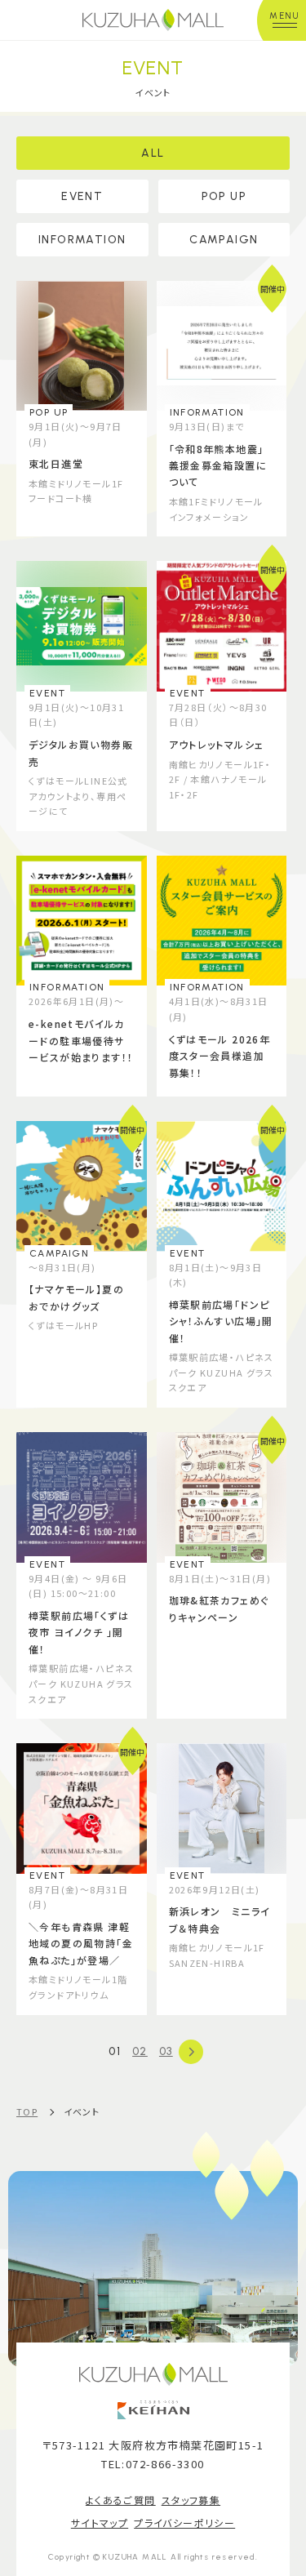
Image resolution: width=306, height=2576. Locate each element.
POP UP (224, 196)
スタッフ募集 (191, 2500)
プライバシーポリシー (184, 2523)
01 (115, 2051)
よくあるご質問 (121, 2500)
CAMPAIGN (224, 240)
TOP (27, 2111)
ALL (153, 153)
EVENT (82, 196)
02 (140, 2051)
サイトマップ (100, 2523)
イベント (82, 2111)
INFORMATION (82, 240)
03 (166, 2051)
